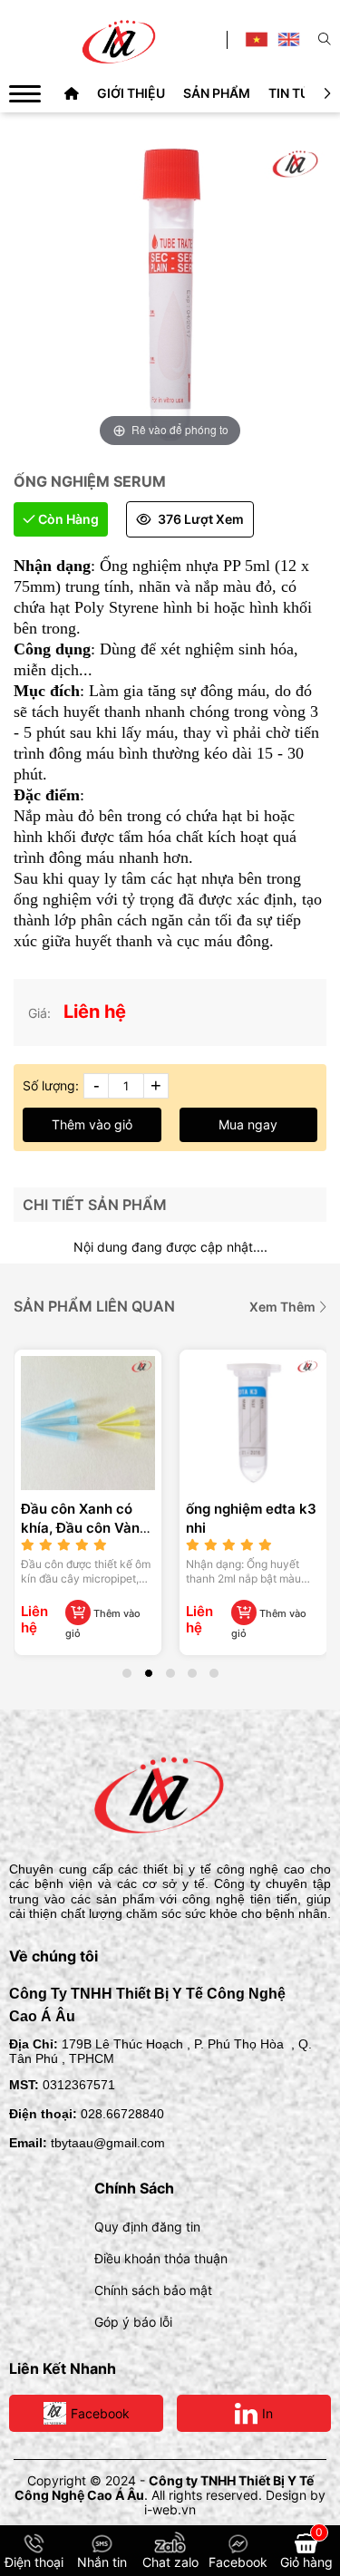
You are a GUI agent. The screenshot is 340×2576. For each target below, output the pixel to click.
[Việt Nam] (256, 39)
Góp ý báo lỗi (133, 2322)
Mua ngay (248, 1124)
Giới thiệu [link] (131, 93)
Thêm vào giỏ (92, 1124)
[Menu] (25, 93)
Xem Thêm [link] (284, 1307)
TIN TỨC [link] (294, 93)
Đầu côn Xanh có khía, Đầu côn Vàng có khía (84, 1528)
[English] (289, 39)
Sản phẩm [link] (217, 93)
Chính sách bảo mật (153, 2290)
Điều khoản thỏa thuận (161, 2258)
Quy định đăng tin (147, 2227)
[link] (72, 93)
